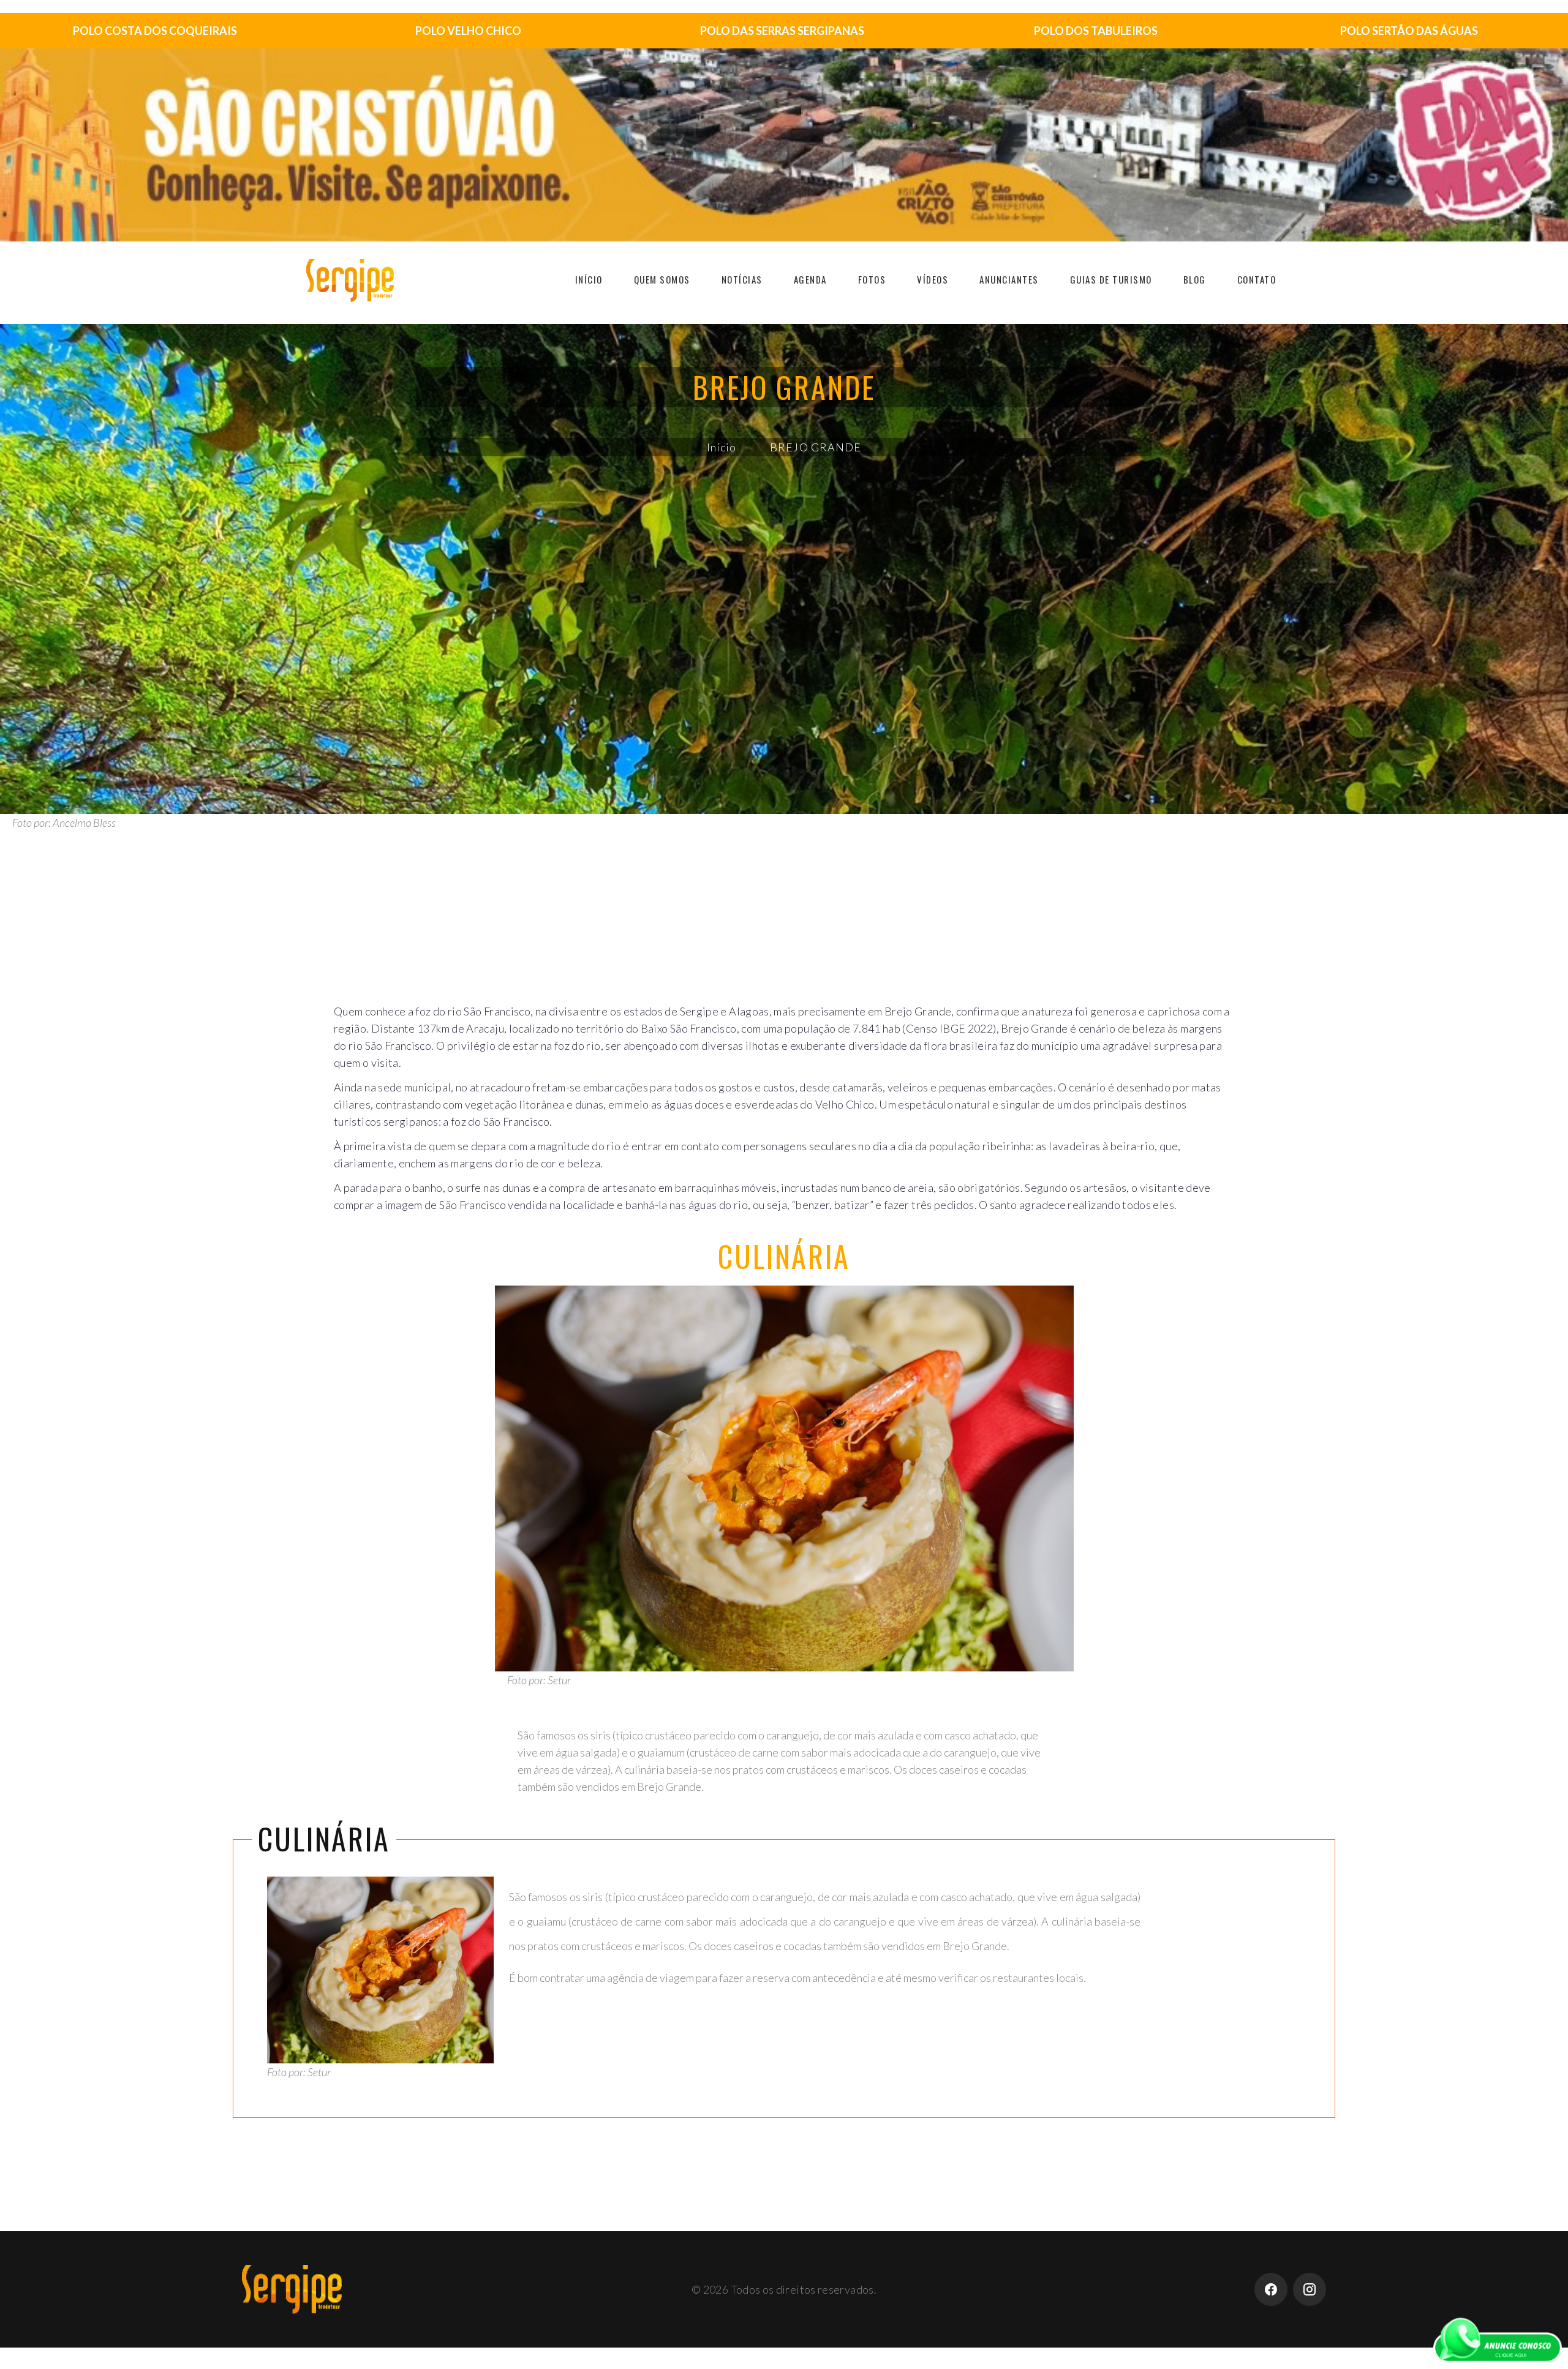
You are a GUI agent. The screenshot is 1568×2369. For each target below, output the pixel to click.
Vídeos (933, 279)
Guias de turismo (1111, 279)
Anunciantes (1009, 279)
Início (589, 279)
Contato (1257, 279)
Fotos (872, 279)
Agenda (810, 279)
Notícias (742, 279)
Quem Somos (662, 279)
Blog (1195, 279)
